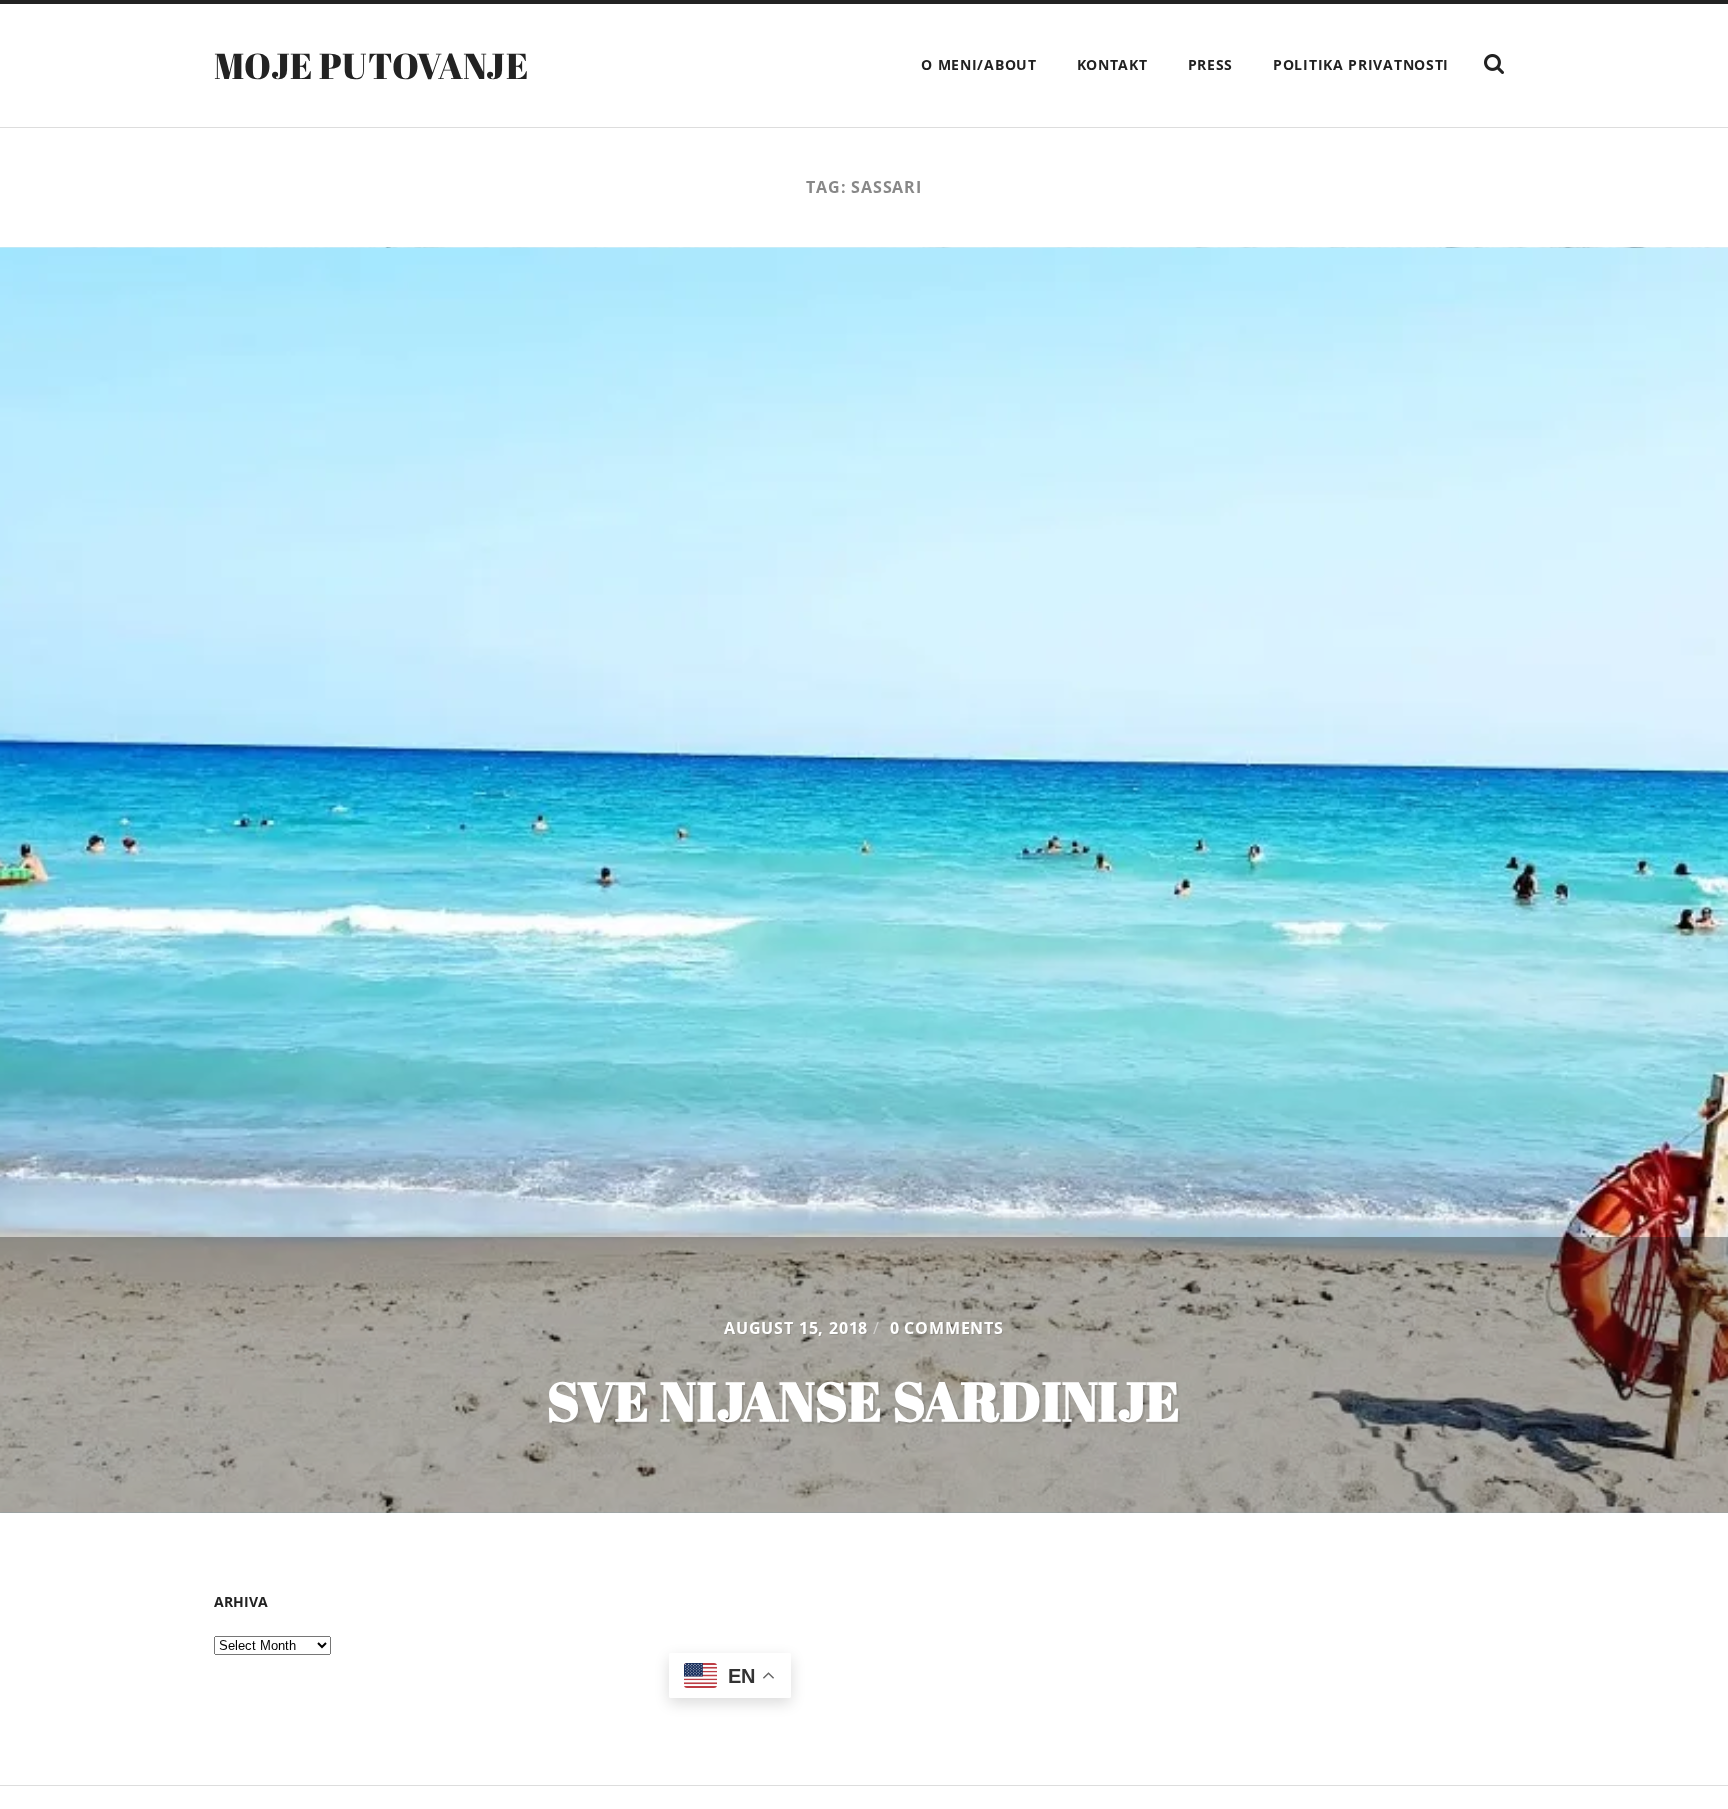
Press (1211, 64)
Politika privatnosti (1361, 64)
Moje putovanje (371, 65)
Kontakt (1112, 64)
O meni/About (978, 64)
